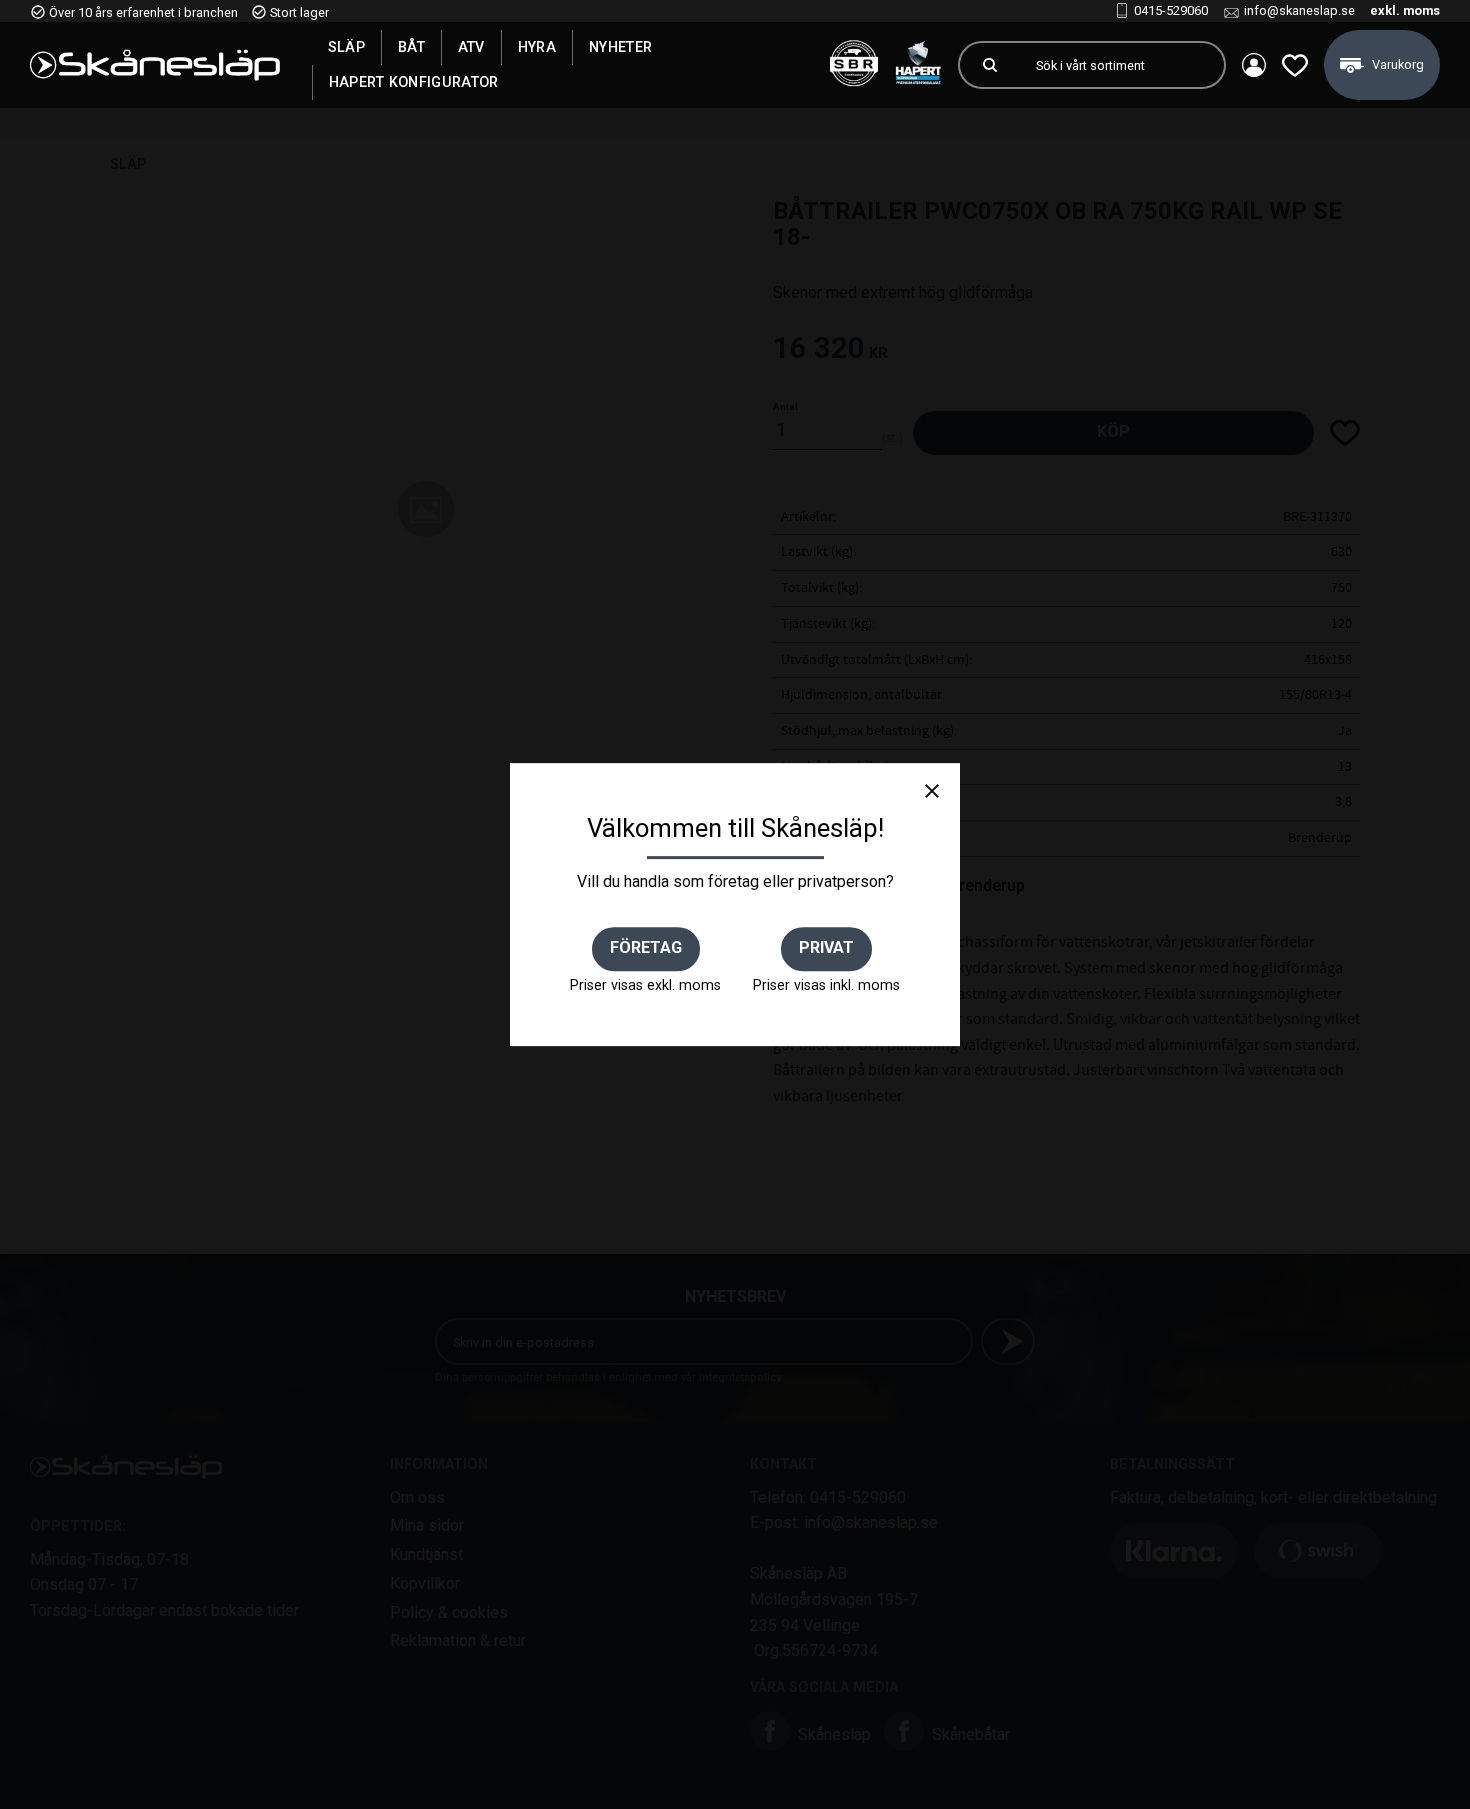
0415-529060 (1171, 10)
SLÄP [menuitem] (346, 47)
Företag (646, 947)
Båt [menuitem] (411, 47)
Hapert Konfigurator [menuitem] (414, 82)
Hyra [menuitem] (537, 47)
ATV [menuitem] (471, 47)
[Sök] (990, 65)
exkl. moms (1405, 10)
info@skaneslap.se (1299, 10)
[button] (1295, 65)
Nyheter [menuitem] (620, 47)
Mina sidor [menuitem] (1254, 65)
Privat (826, 947)
